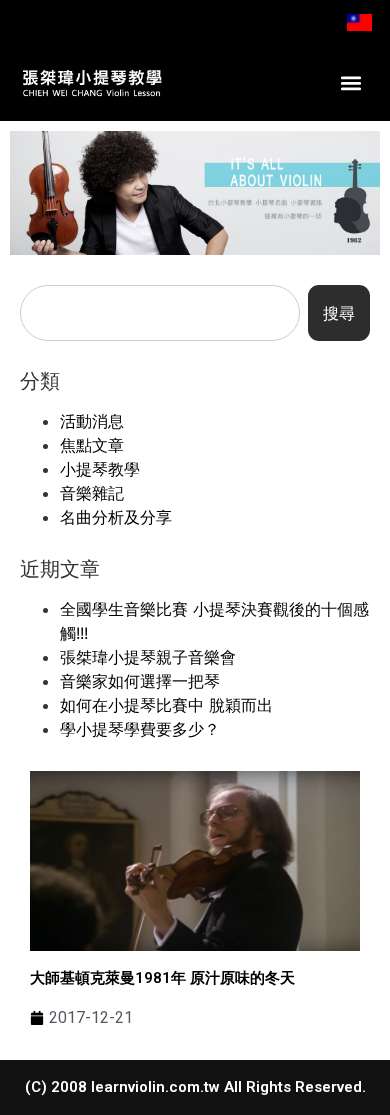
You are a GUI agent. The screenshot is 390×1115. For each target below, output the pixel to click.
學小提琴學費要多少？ (140, 729)
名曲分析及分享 (116, 517)
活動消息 (92, 421)
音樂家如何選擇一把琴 (140, 681)
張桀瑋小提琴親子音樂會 (148, 657)
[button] (351, 82)
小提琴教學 (100, 469)
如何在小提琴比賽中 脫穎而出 (166, 705)
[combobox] (160, 313)
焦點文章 (92, 445)
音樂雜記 (92, 493)
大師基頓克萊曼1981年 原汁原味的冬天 (162, 978)
